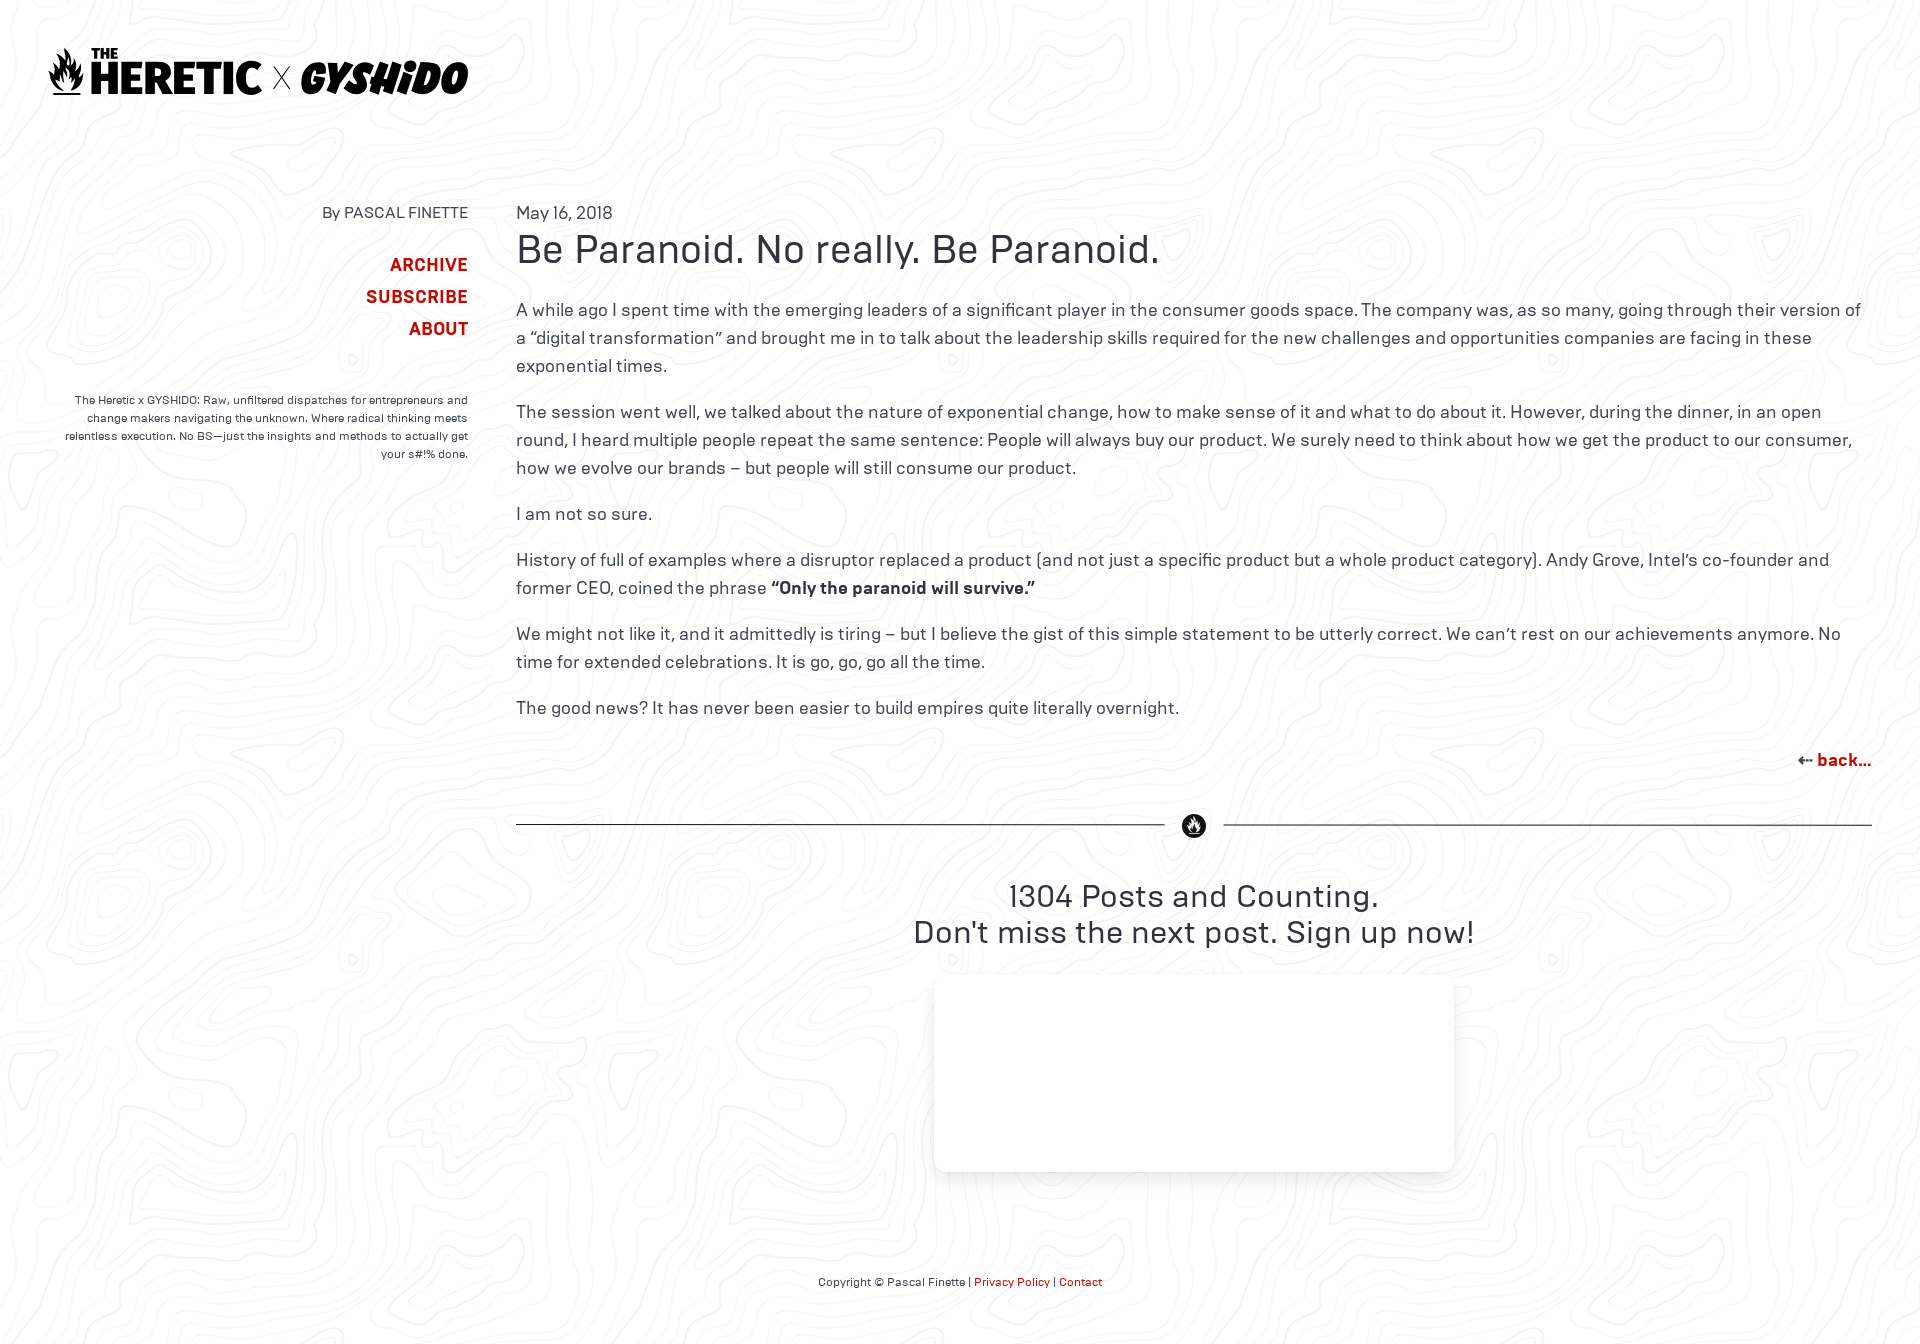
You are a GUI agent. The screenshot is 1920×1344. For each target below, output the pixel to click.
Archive (429, 265)
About (438, 329)
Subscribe (417, 297)
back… (1844, 760)
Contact (1080, 1282)
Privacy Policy (1012, 1282)
